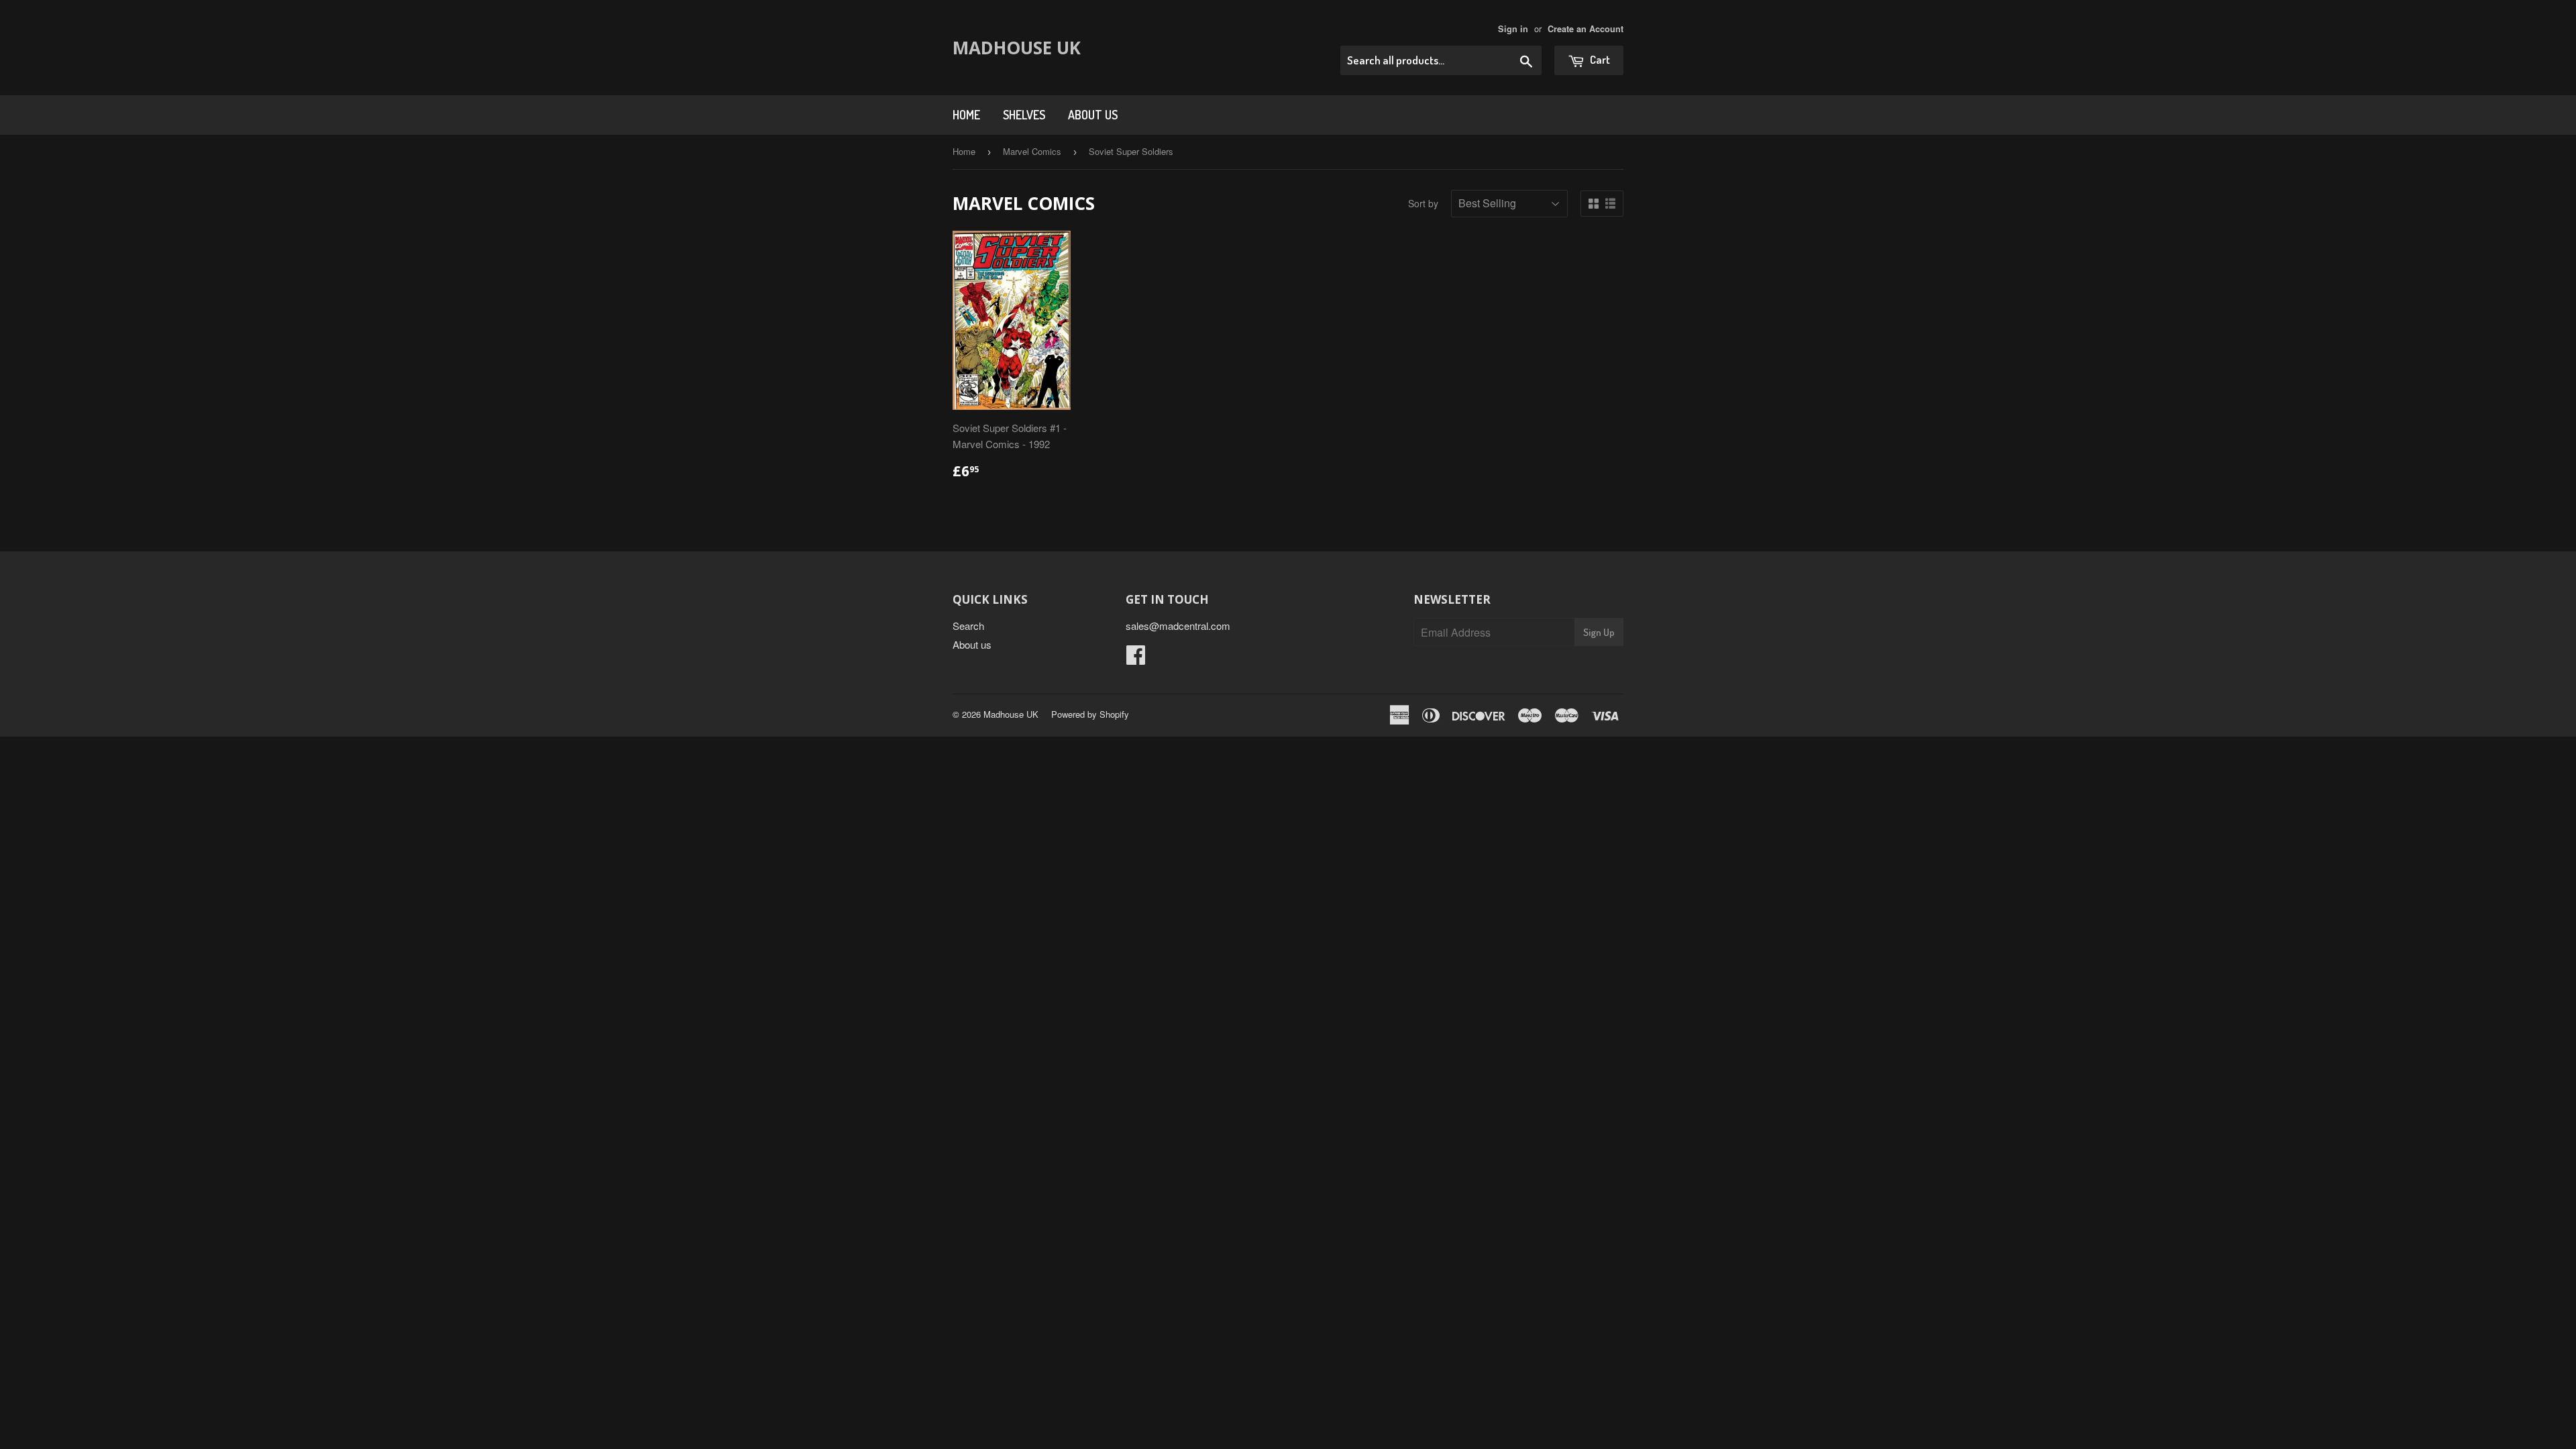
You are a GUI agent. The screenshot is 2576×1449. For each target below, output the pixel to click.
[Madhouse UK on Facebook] (1136, 658)
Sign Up (1599, 632)
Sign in (1513, 29)
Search (968, 626)
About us (1093, 115)
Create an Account (1586, 29)
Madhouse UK (1017, 48)
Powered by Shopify (1090, 714)
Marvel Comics (1032, 151)
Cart (1599, 59)
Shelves (1024, 115)
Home (966, 115)
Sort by (1423, 203)
